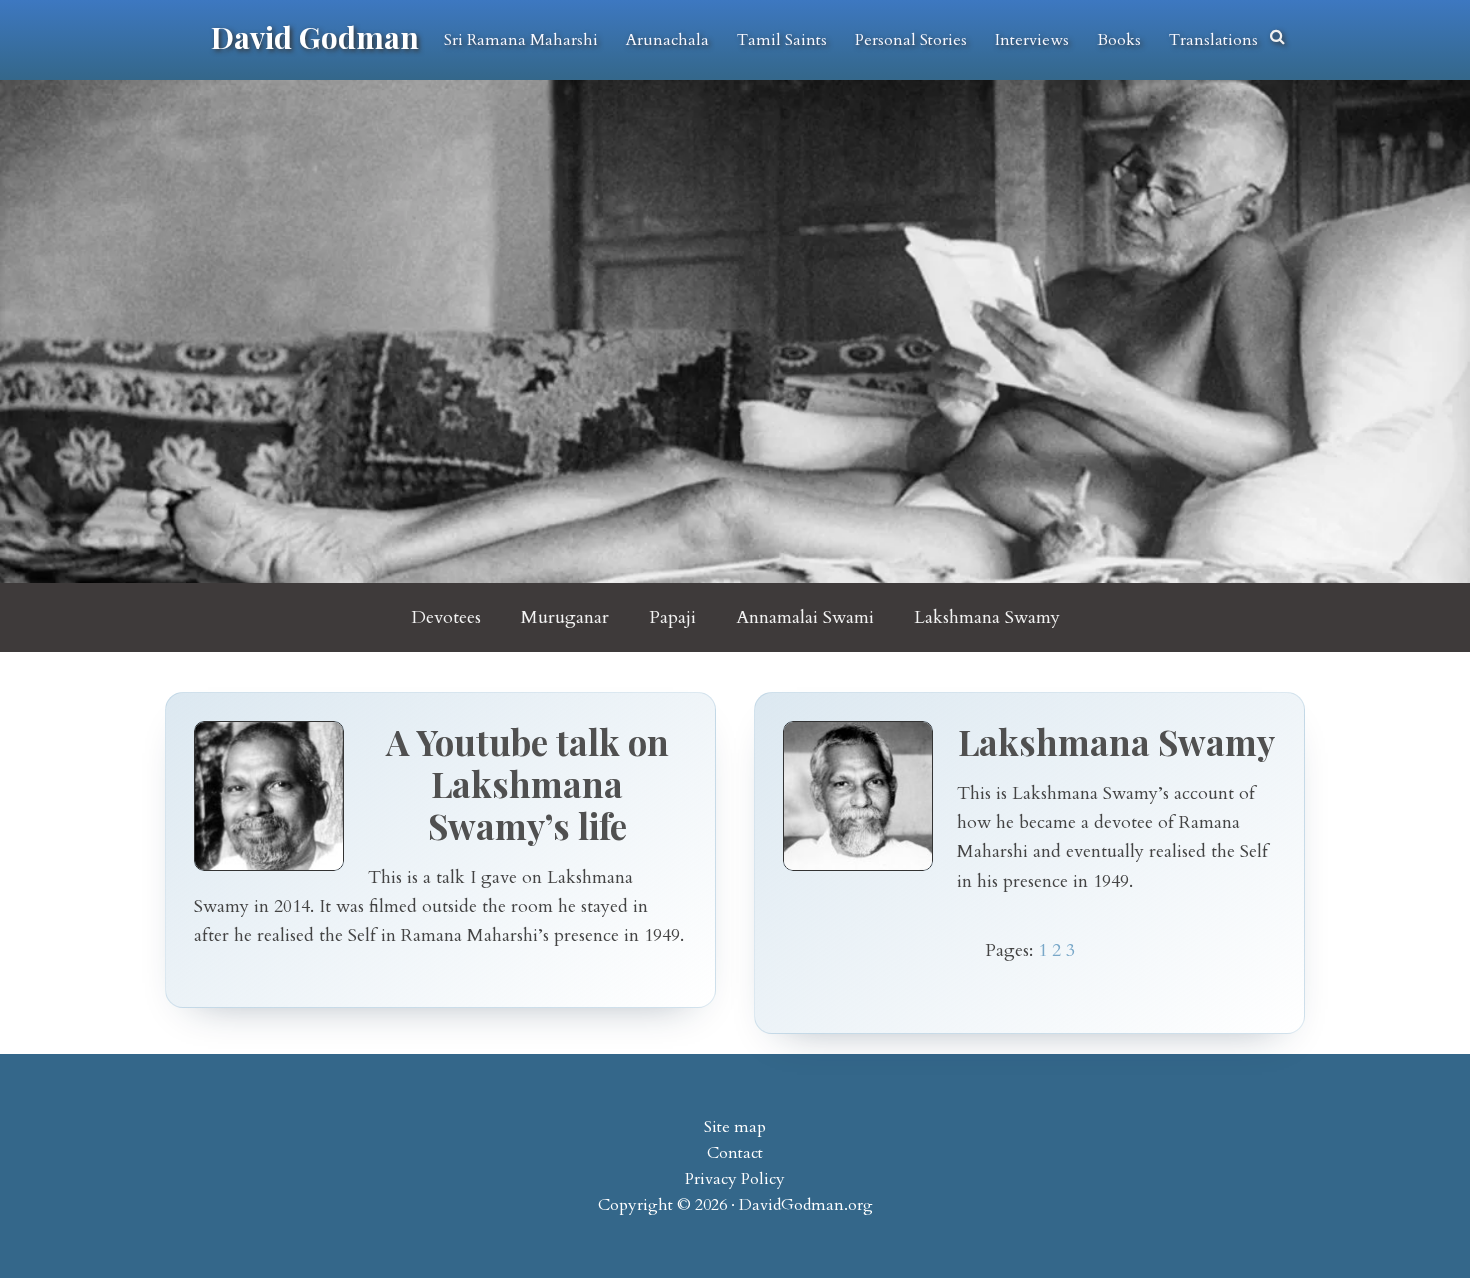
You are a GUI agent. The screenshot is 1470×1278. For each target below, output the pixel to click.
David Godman (315, 37)
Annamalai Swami (805, 617)
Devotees (446, 617)
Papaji (672, 617)
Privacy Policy (735, 1179)
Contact (735, 1153)
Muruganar (565, 617)
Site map (735, 1127)
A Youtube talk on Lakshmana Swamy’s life (527, 783)
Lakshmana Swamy (987, 617)
